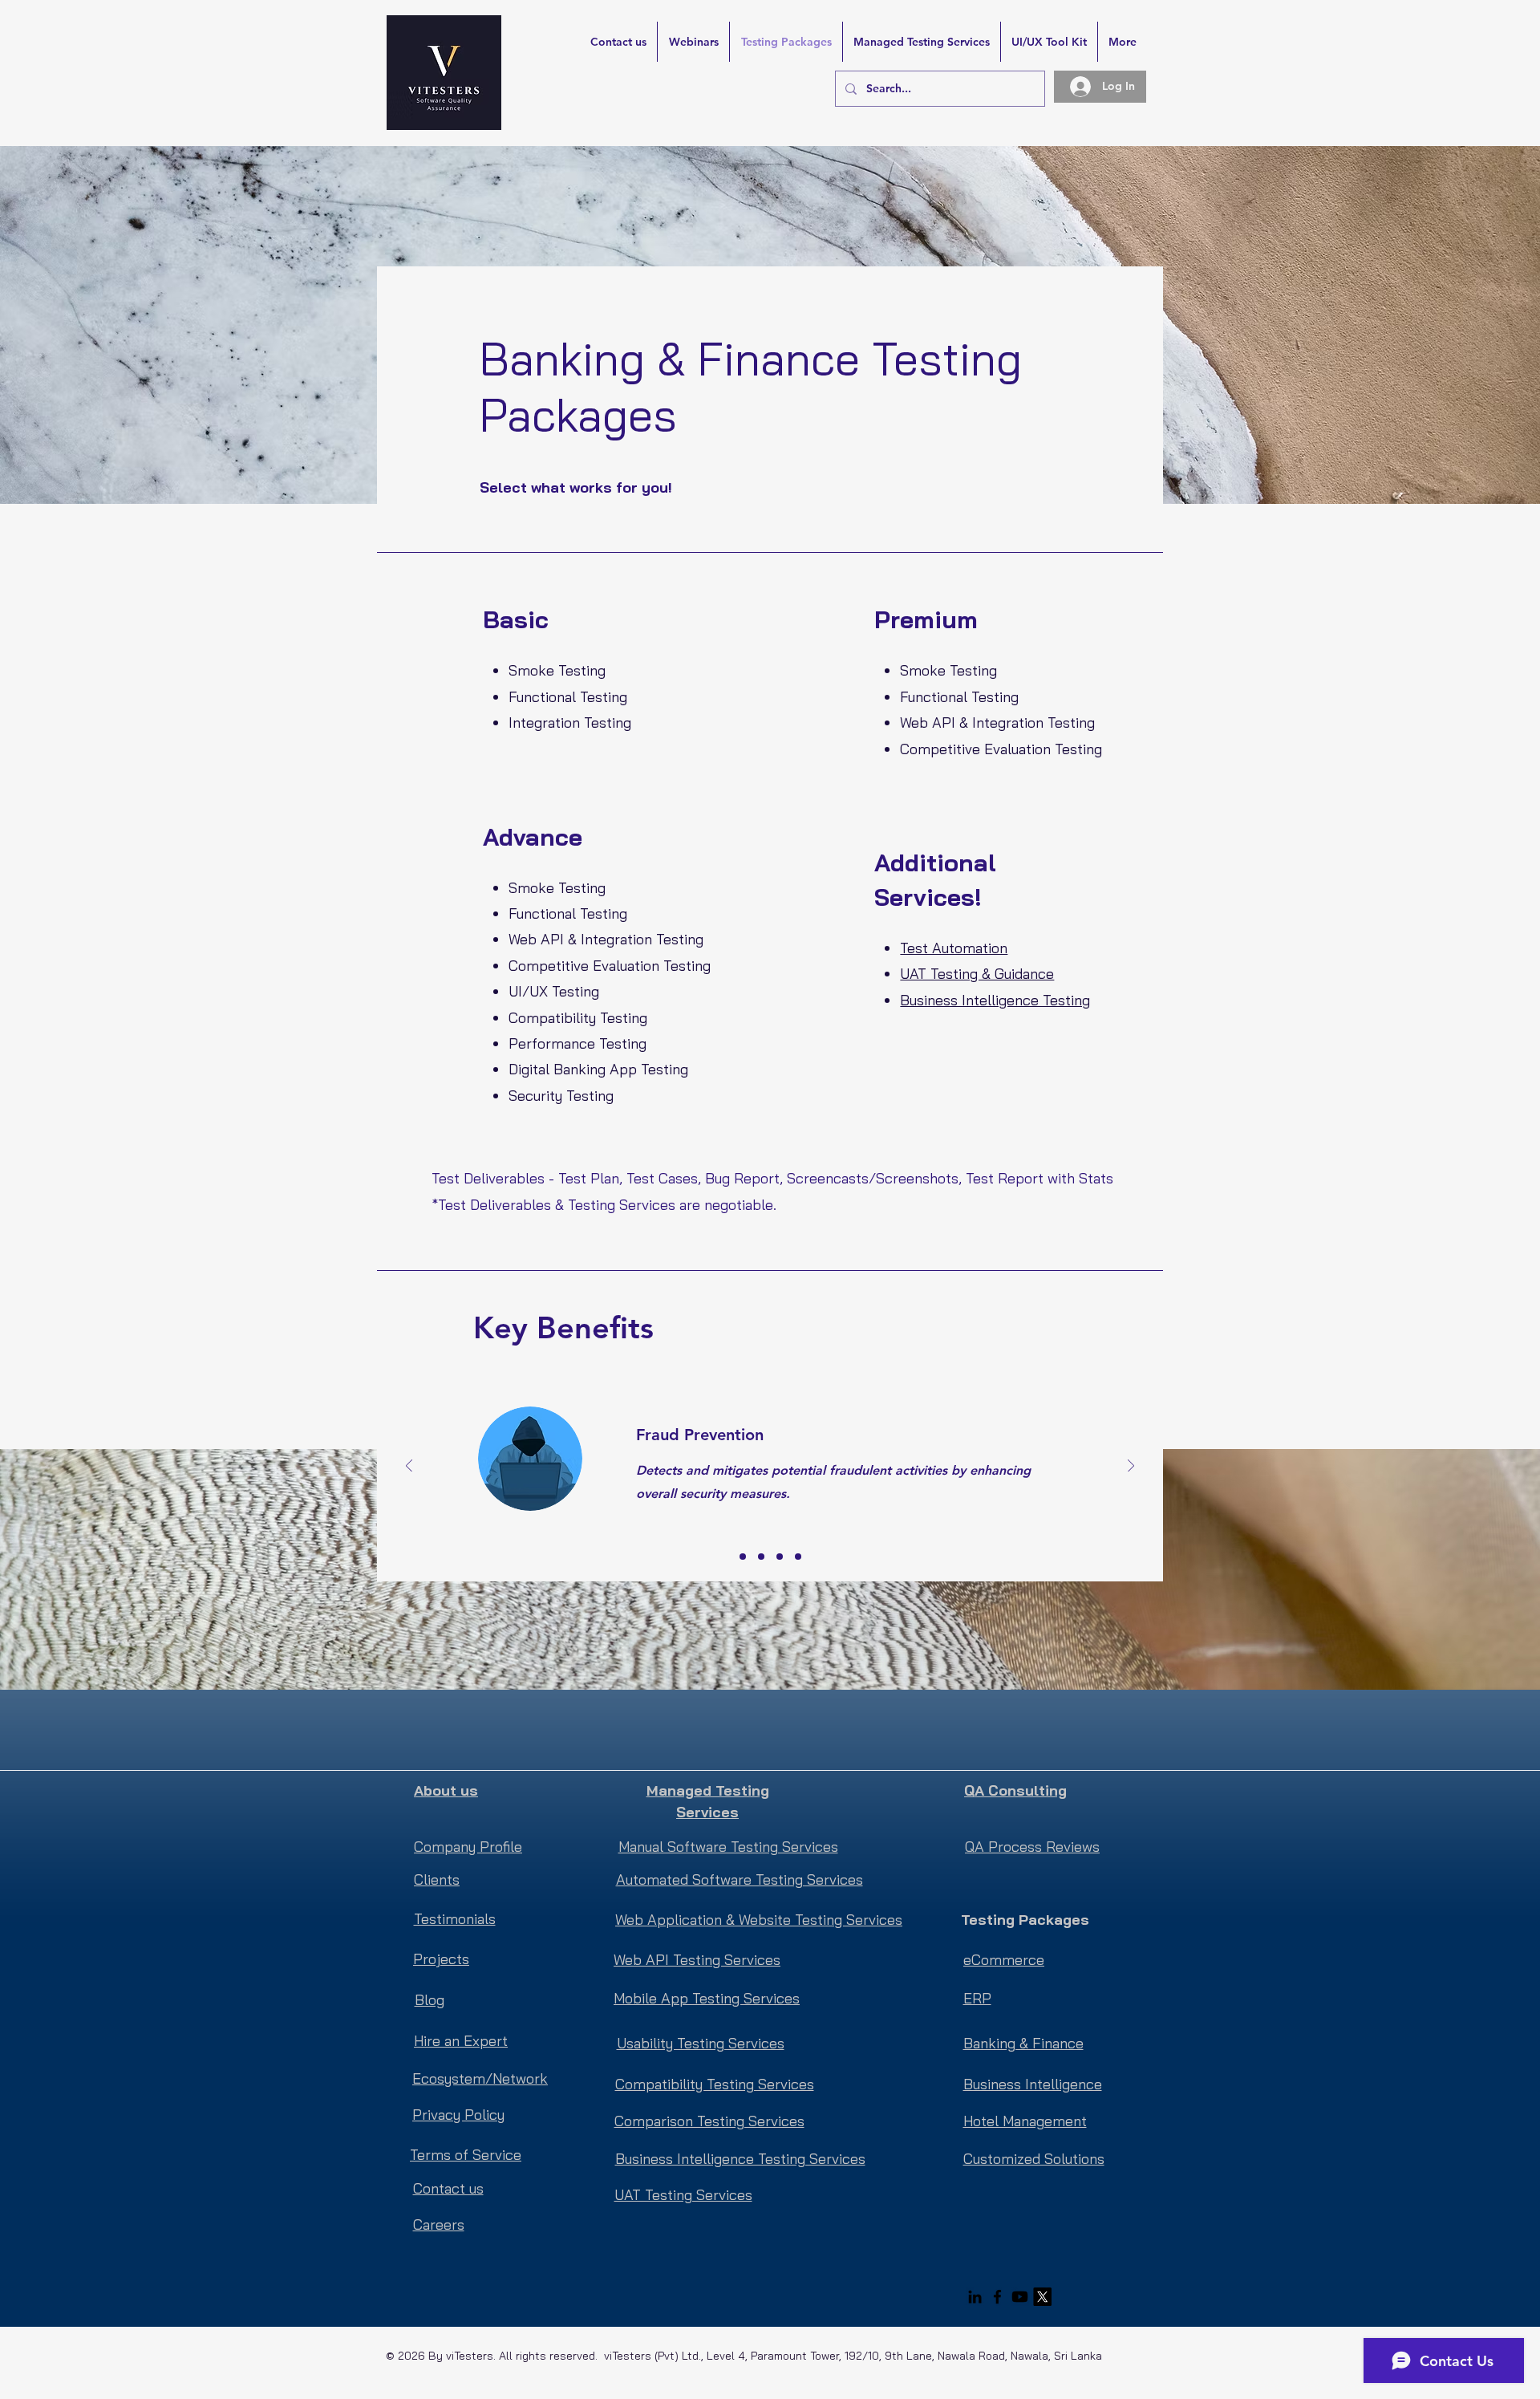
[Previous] (409, 1467)
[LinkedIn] (975, 2297)
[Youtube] (1020, 2297)
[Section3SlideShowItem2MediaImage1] (761, 1557)
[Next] (1131, 1467)
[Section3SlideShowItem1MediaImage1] (743, 1557)
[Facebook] (997, 2297)
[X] (1042, 2297)
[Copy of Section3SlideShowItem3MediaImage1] (798, 1557)
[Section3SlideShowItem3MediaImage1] (780, 1557)
